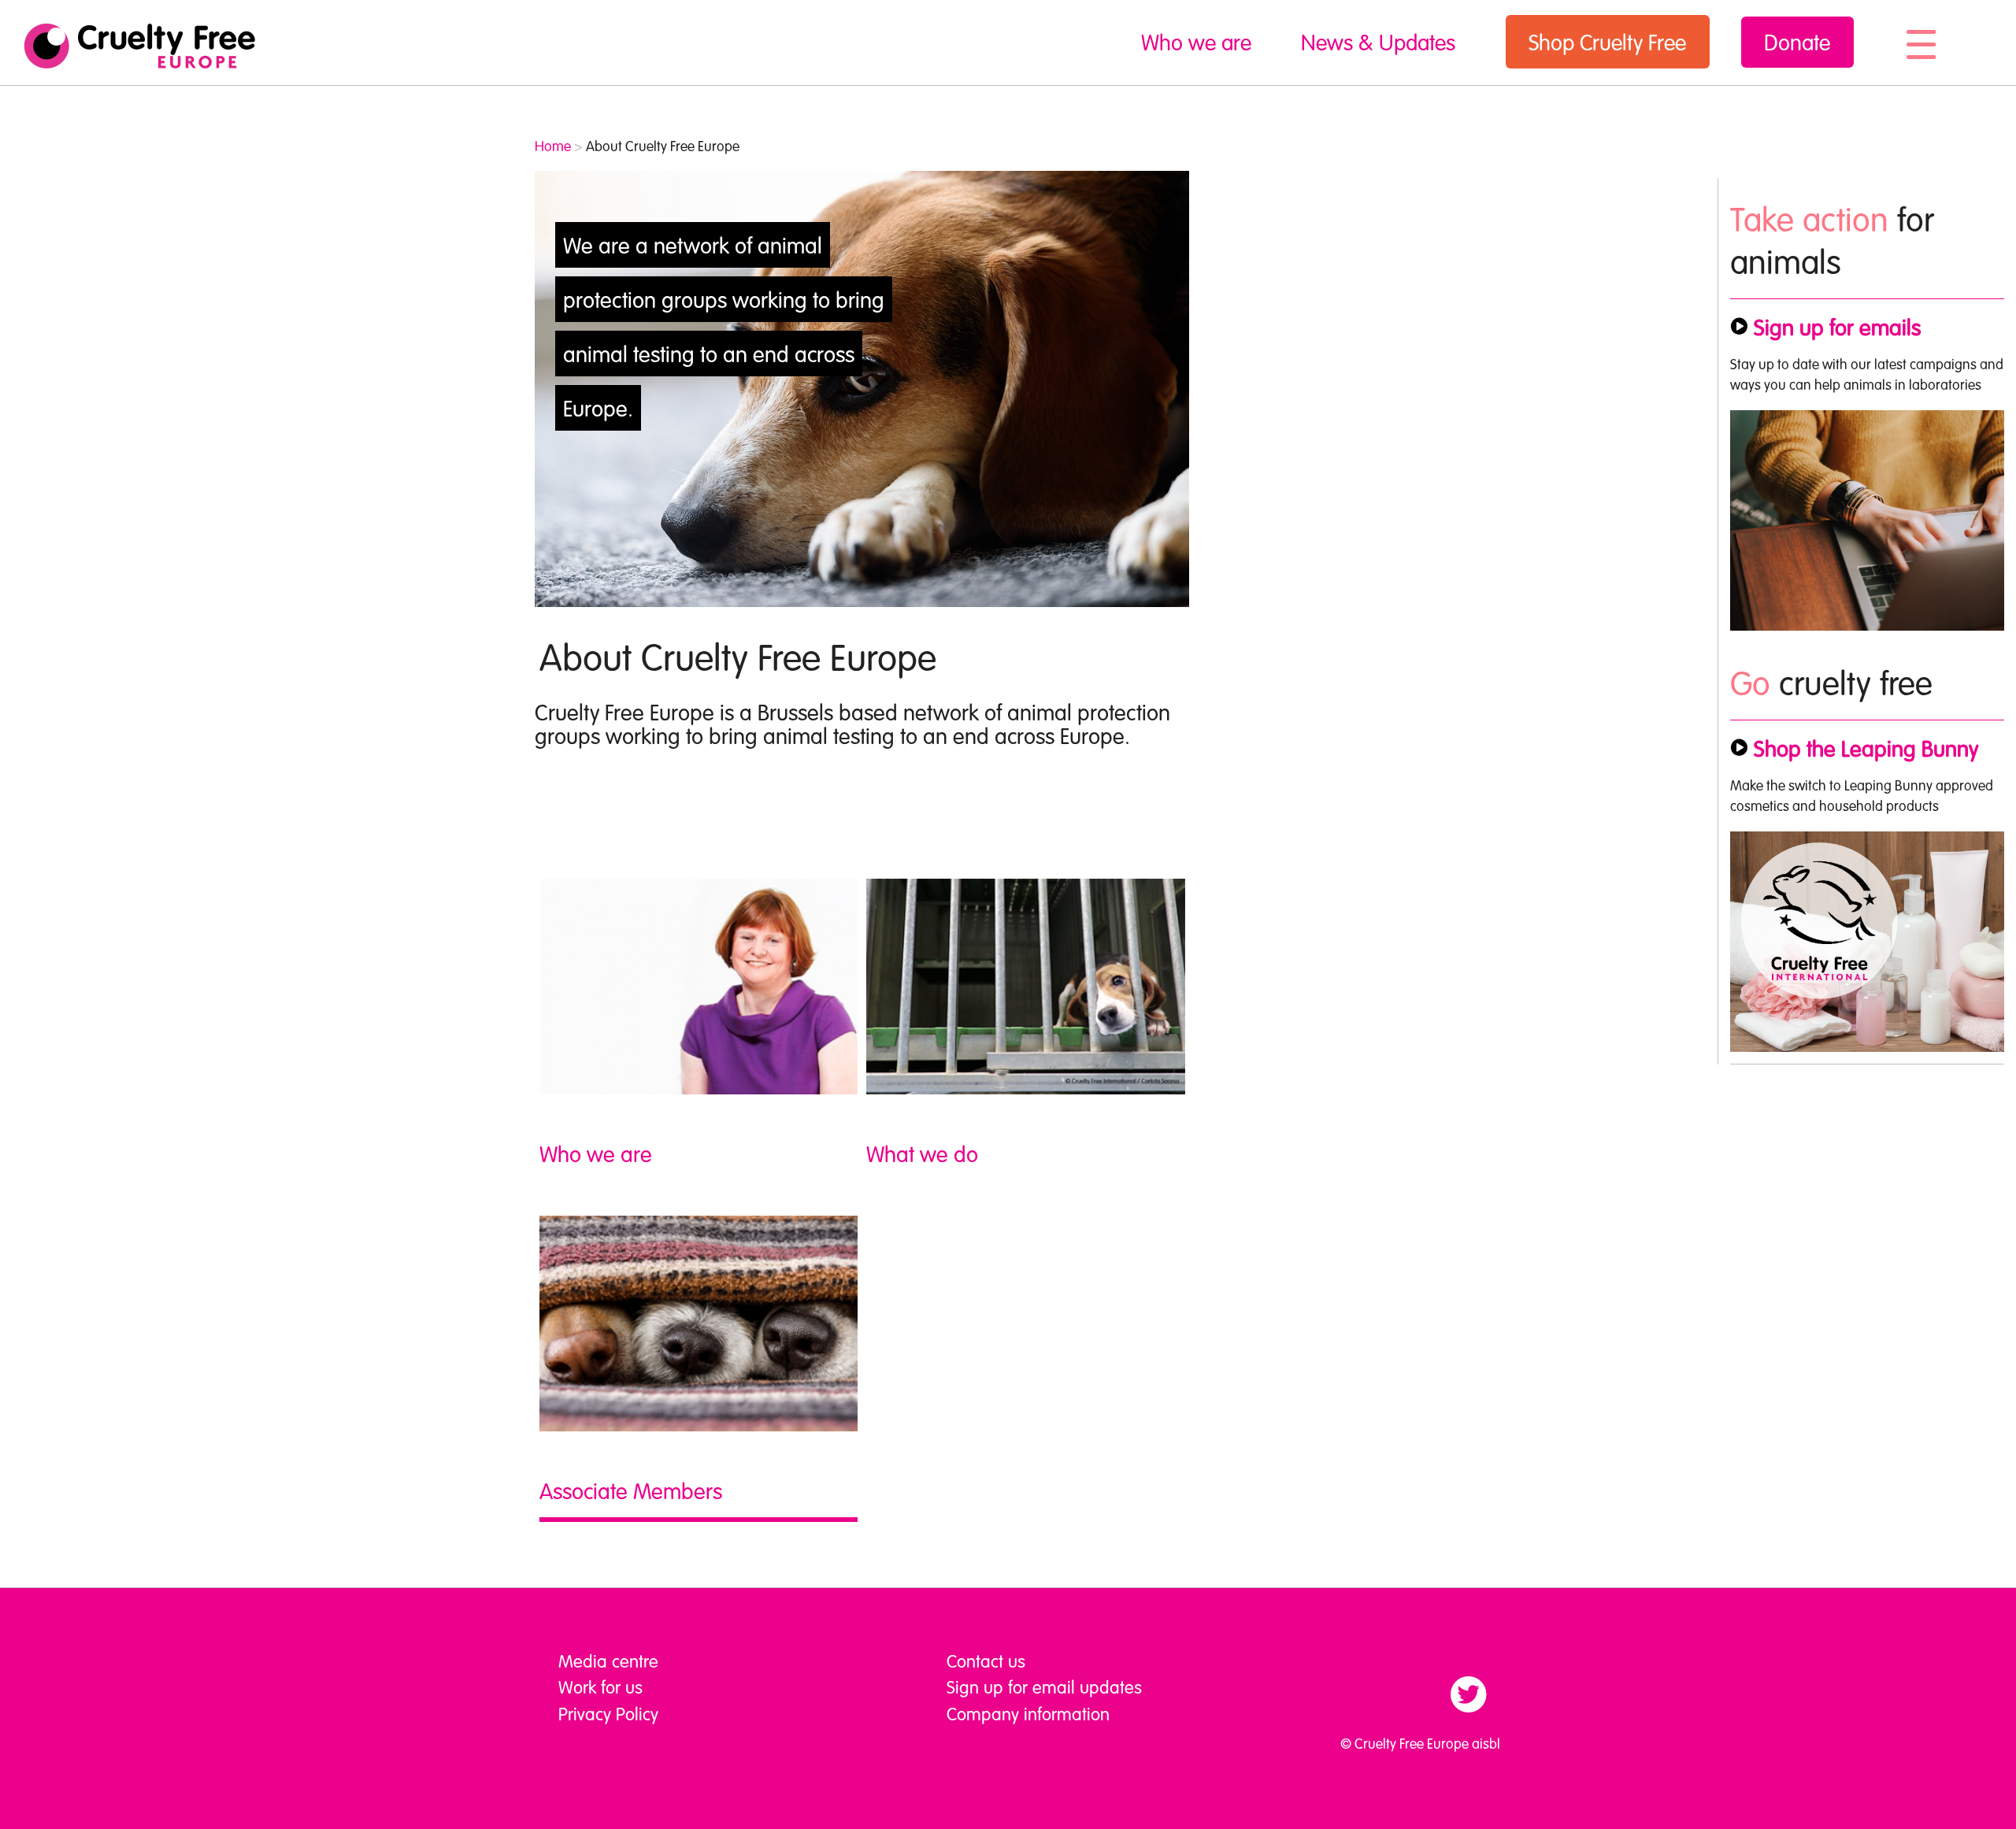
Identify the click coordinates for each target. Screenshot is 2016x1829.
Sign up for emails (1837, 327)
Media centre (608, 1661)
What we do (922, 1153)
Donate (1797, 42)
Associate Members (631, 1490)
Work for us (600, 1686)
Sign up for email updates (1044, 1686)
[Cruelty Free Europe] (139, 46)
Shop (1607, 42)
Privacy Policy (608, 1713)
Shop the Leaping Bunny (1866, 748)
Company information (1028, 1713)
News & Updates (1378, 42)
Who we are (1196, 42)
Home (553, 146)
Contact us (986, 1661)
